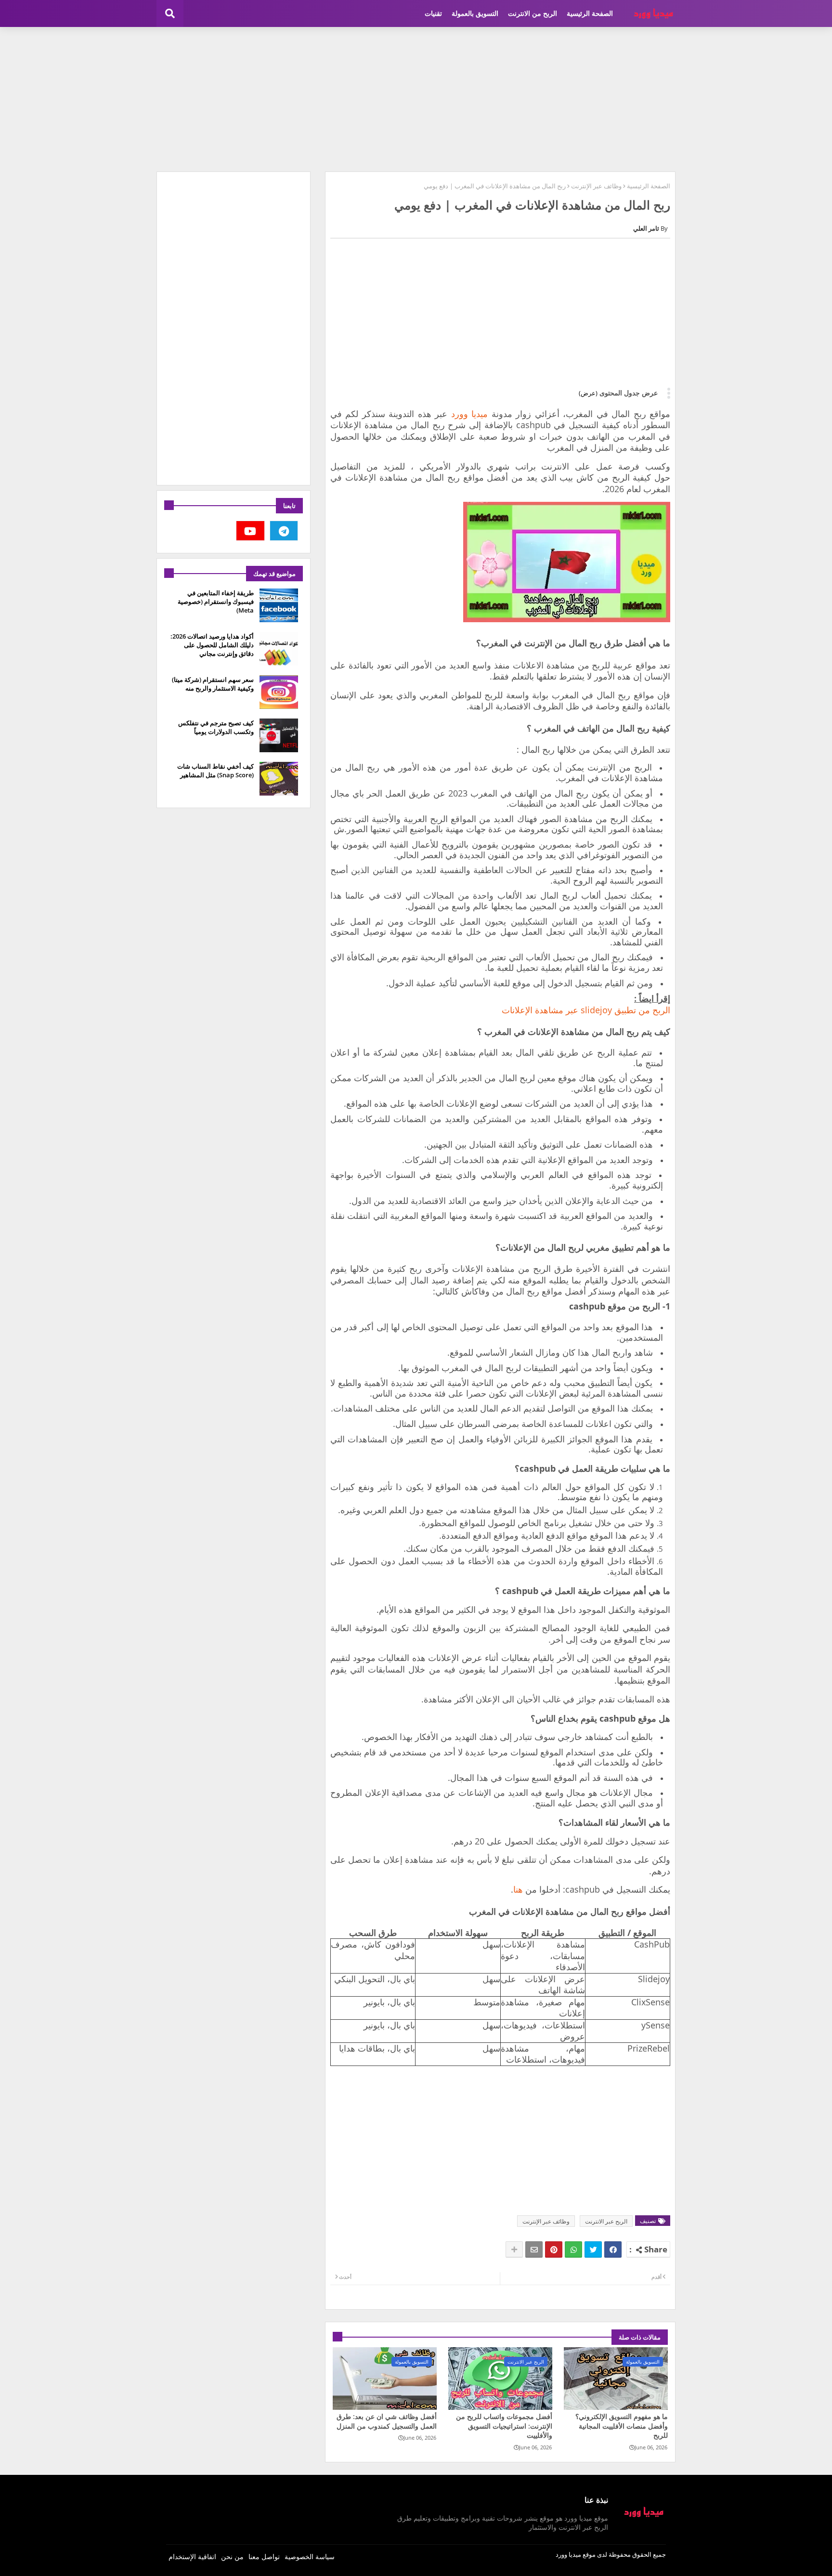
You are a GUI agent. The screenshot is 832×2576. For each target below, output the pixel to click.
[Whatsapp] (573, 2249)
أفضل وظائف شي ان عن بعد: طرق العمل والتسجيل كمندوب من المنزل (387, 2421)
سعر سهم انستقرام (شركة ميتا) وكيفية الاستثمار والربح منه (213, 684)
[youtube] (250, 531)
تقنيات (433, 13)
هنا (518, 1889)
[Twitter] (593, 2249)
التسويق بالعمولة (475, 13)
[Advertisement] (416, 99)
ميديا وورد (469, 414)
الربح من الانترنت (533, 13)
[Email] (534, 2249)
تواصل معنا (264, 2556)
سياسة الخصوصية (310, 2556)
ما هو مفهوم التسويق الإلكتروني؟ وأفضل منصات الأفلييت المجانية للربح (622, 2426)
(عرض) (588, 393)
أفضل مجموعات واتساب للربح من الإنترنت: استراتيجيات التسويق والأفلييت (504, 2426)
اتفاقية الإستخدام (192, 2556)
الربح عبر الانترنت (606, 2221)
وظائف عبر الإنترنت (596, 186)
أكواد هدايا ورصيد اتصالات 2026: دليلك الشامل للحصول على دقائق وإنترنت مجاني (212, 645)
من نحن (232, 2556)
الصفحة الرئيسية (590, 13)
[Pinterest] (554, 2249)
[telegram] (284, 531)
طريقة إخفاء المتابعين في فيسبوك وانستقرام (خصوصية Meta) (216, 602)
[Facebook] (613, 2249)
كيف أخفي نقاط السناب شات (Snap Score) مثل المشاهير (215, 771)
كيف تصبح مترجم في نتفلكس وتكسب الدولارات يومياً (216, 727)
